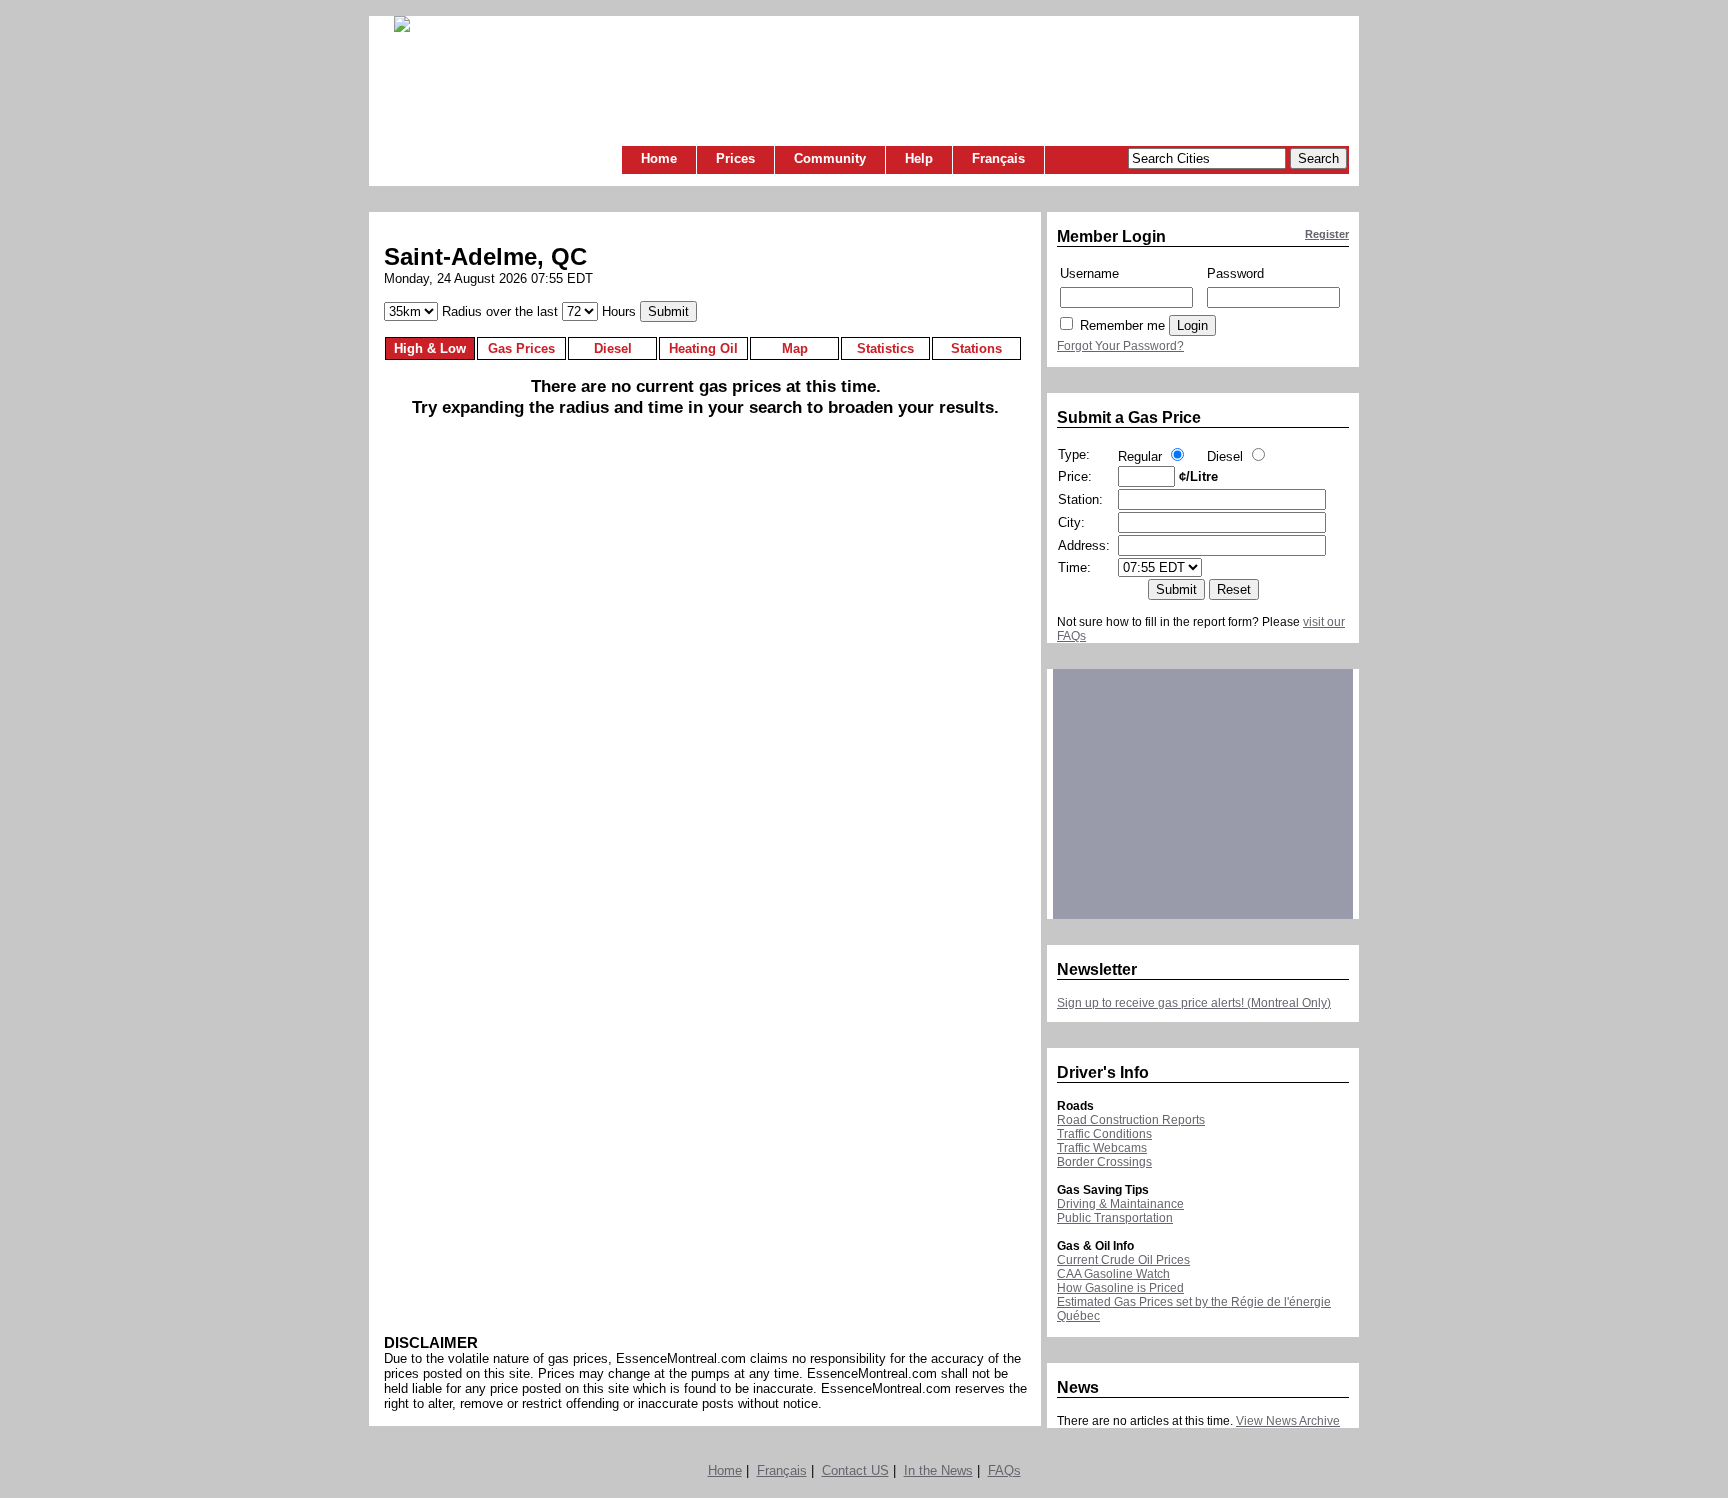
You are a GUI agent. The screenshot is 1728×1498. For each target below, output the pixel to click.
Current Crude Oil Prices (1123, 1260)
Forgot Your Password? (1120, 346)
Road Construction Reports (1131, 1120)
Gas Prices (521, 348)
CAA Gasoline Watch (1113, 1274)
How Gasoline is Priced (1120, 1288)
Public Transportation (1115, 1218)
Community (830, 158)
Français (998, 158)
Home (659, 158)
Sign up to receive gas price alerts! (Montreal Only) (1194, 1003)
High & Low (430, 348)
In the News (938, 1470)
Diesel (613, 348)
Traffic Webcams (1102, 1148)
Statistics (885, 348)
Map (795, 348)
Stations (976, 348)
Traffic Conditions (1104, 1134)
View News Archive (1288, 1421)
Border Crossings (1104, 1162)
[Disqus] (705, 743)
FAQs (1004, 1470)
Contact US (855, 1470)
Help (919, 158)
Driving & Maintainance (1120, 1204)
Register (1327, 234)
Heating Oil (703, 348)
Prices (735, 158)
